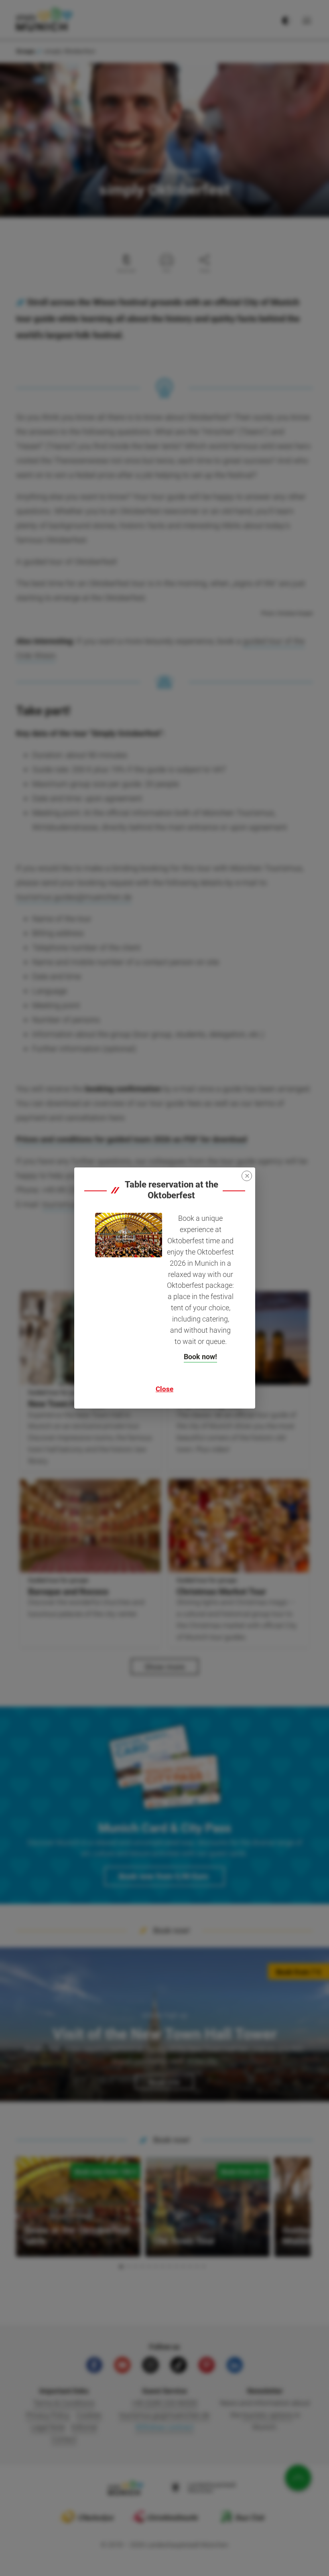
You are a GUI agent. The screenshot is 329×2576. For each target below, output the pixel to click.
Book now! (200, 1357)
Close (164, 1389)
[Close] (247, 1176)
